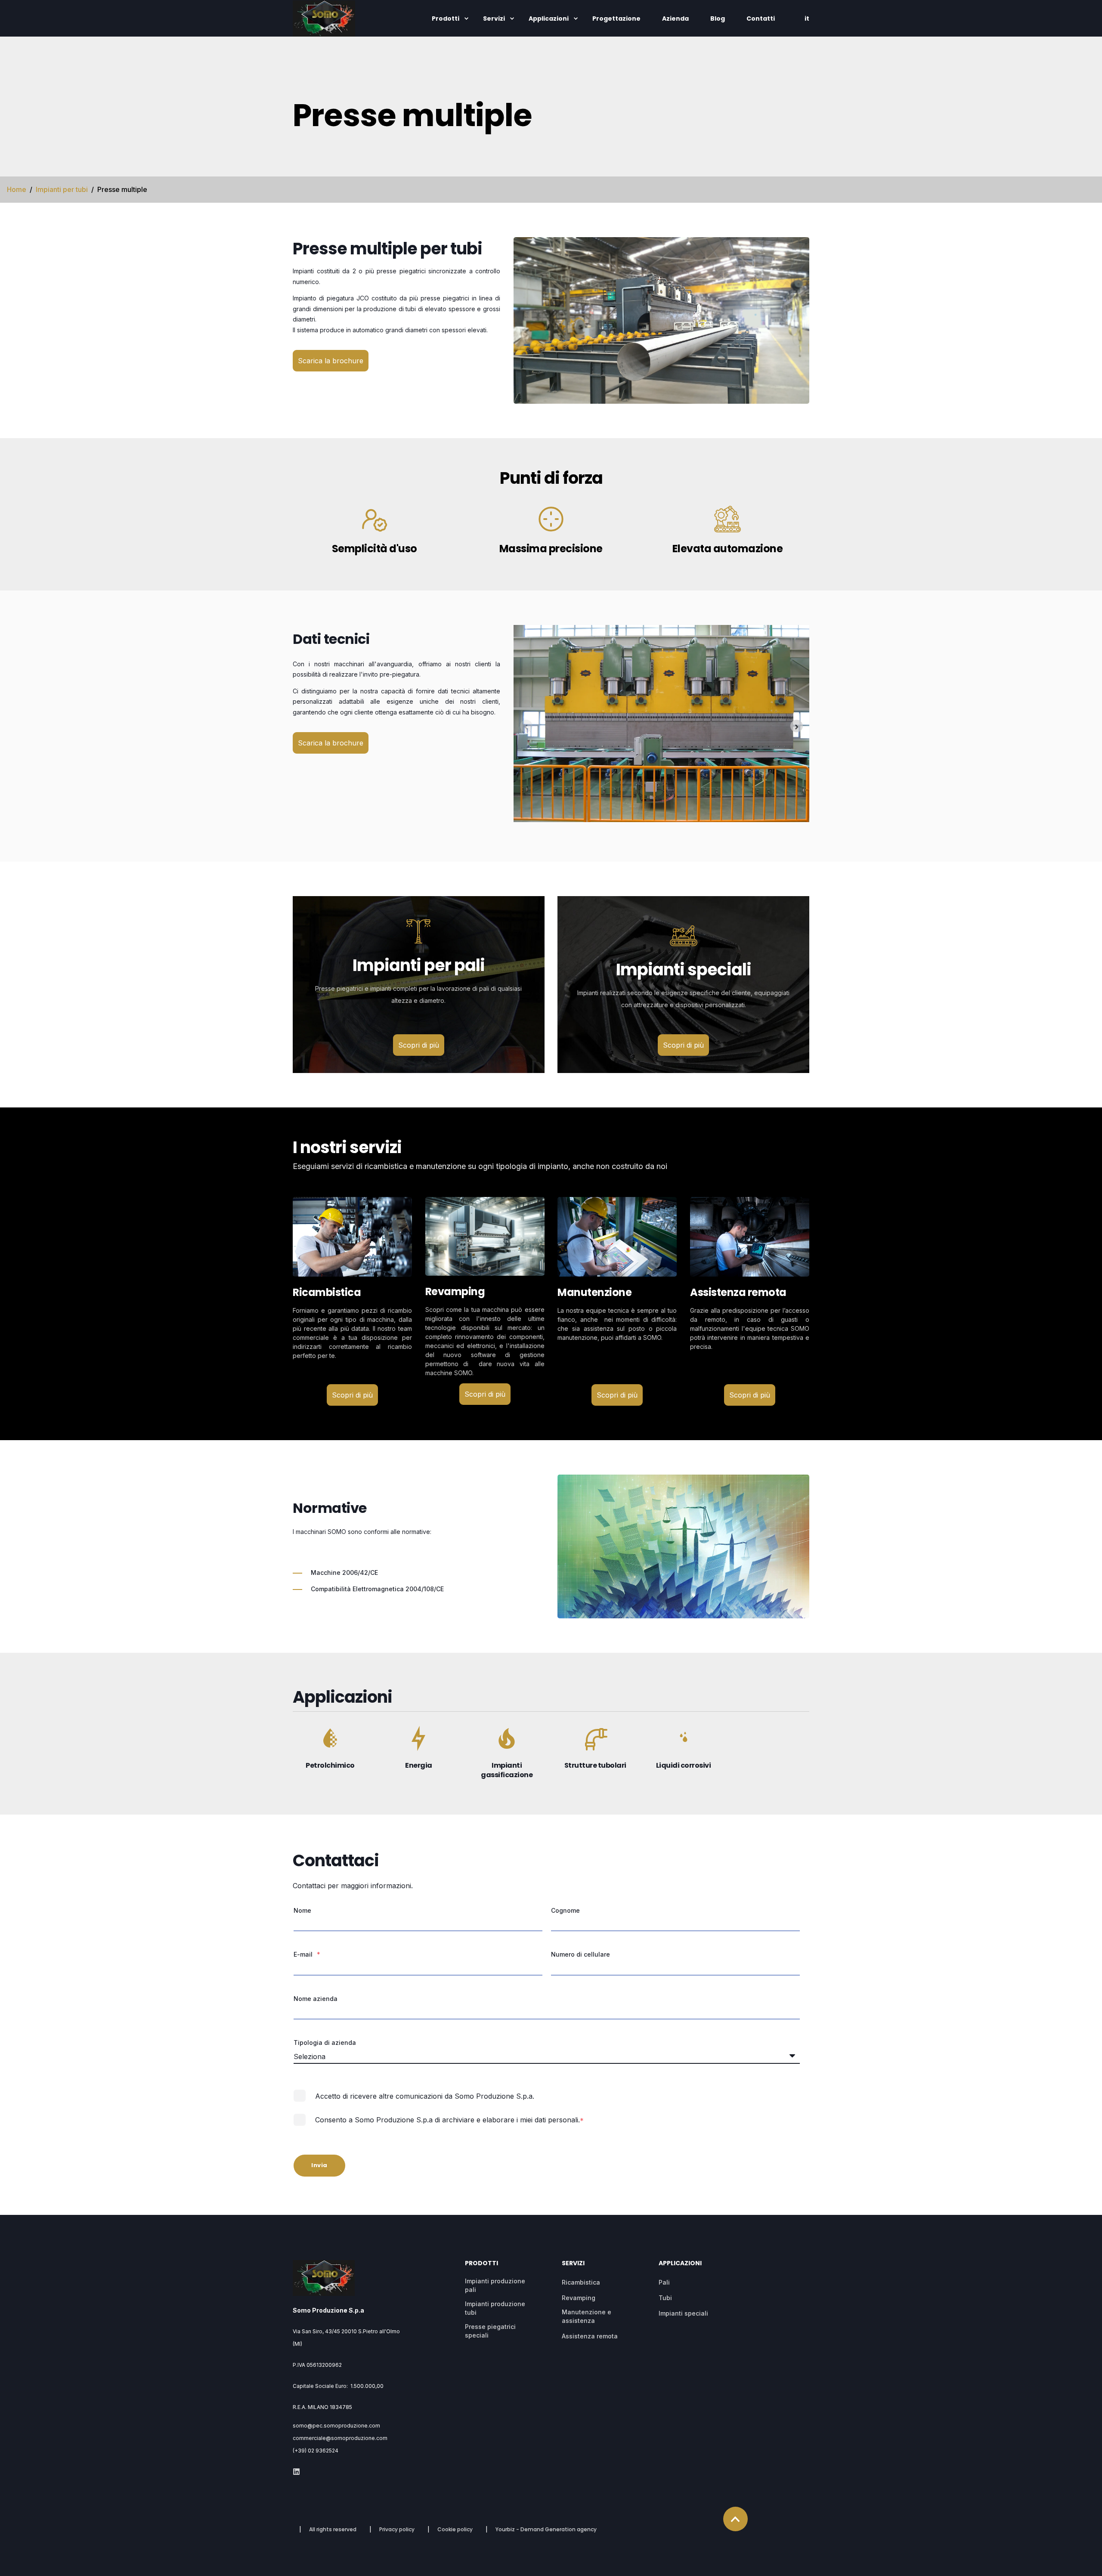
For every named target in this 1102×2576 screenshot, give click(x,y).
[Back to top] (735, 2519)
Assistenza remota (738, 1292)
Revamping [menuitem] (579, 2298)
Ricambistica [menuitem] (581, 2282)
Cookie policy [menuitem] (455, 2530)
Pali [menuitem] (664, 2282)
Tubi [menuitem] (665, 2298)
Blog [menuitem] (718, 19)
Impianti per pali (419, 965)
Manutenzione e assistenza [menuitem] (587, 2316)
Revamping (455, 1291)
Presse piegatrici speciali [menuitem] (490, 2331)
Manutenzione (594, 1292)
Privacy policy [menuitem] (397, 2530)
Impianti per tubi (62, 189)
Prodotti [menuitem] (446, 19)
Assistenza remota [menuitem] (590, 2336)
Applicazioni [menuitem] (549, 19)
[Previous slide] (526, 726)
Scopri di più (419, 1045)
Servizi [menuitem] (494, 19)
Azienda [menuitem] (675, 19)
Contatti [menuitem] (761, 19)
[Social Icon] (296, 2472)
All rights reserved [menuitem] (333, 2530)
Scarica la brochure (331, 361)
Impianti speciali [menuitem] (683, 2313)
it (807, 19)
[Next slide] (797, 726)
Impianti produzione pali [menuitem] (495, 2285)
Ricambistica (327, 1292)
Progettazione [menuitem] (616, 19)
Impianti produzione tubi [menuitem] (495, 2308)
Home (17, 189)
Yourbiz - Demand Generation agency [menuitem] (546, 2530)
